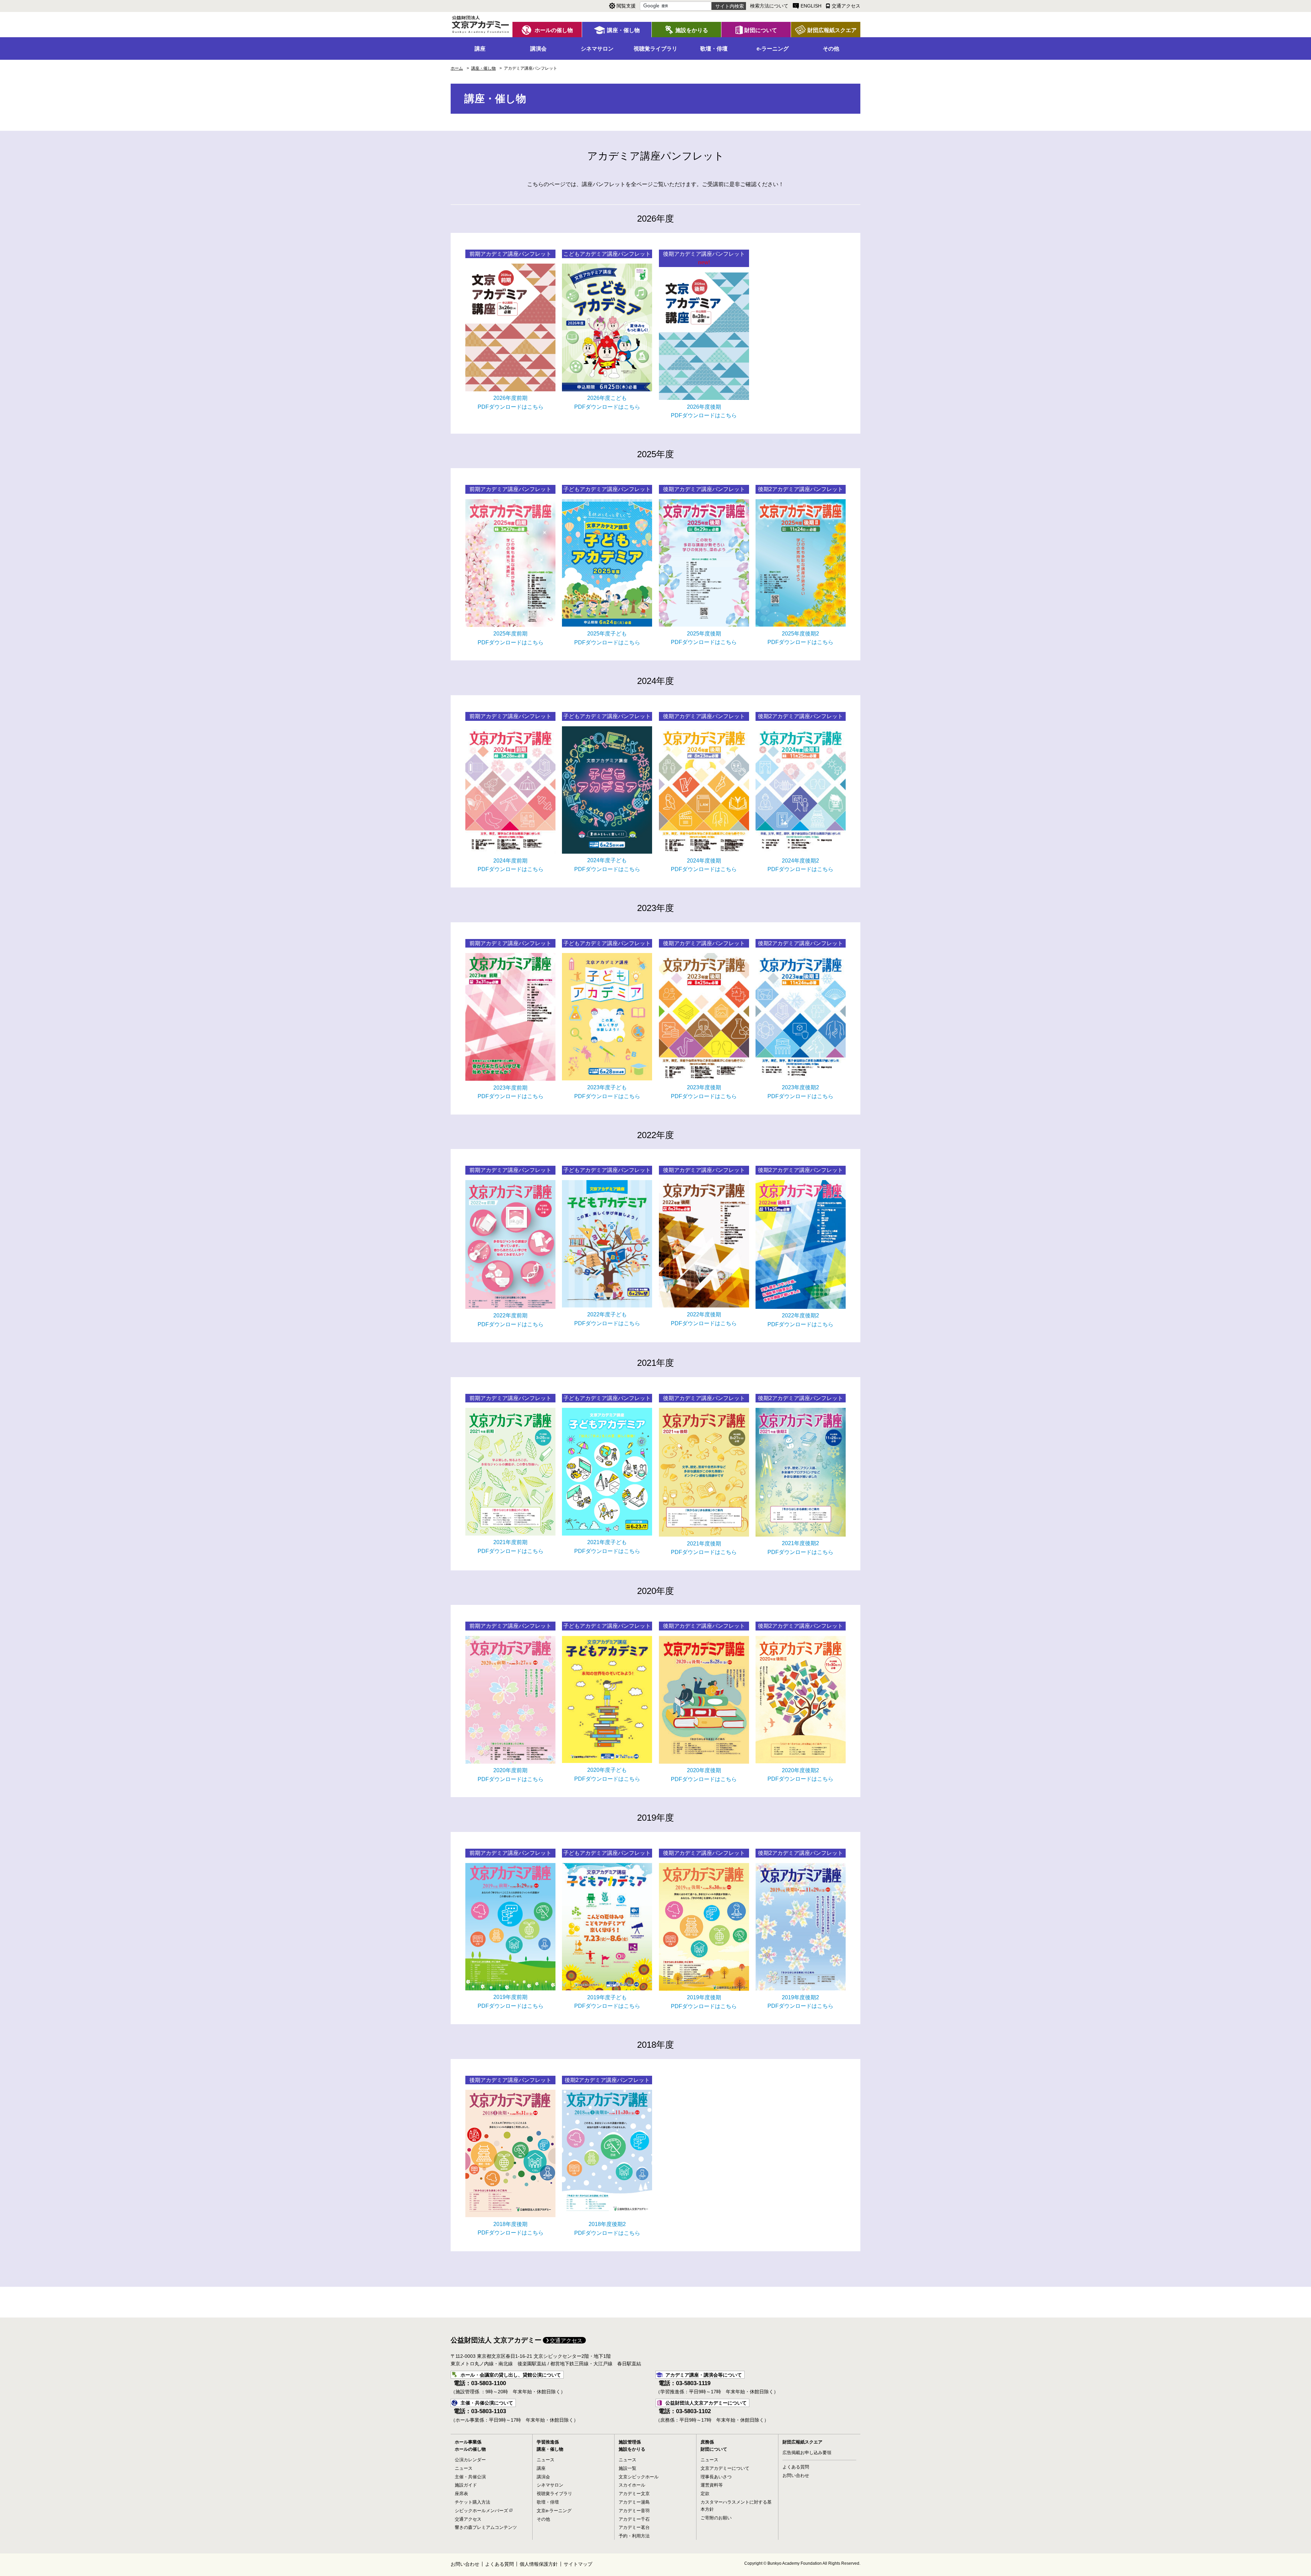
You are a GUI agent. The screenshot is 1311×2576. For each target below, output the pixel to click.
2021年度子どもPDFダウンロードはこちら (607, 1547)
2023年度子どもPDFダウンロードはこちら (607, 1092)
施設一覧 (628, 2468)
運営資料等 (712, 2485)
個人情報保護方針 (539, 2564)
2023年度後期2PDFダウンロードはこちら (800, 1092)
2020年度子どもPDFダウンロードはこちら (607, 1774)
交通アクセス (566, 2341)
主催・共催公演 (470, 2477)
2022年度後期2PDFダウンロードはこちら (800, 1320)
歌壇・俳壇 (548, 2502)
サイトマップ (578, 2564)
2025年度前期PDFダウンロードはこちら (511, 638)
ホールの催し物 (470, 2449)
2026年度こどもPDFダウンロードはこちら (607, 402)
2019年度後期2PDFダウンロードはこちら (800, 2002)
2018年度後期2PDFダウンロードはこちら (607, 2229)
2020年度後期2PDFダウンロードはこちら (800, 1775)
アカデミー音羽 (634, 2511)
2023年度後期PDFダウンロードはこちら (704, 1092)
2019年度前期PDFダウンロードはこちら (511, 2001)
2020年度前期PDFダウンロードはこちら (511, 1775)
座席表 (461, 2494)
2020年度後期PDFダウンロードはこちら (704, 1775)
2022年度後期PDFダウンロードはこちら (704, 1319)
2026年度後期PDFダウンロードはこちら (704, 411)
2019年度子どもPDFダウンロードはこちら (607, 2002)
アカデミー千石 (634, 2519)
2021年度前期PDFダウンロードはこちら (511, 1547)
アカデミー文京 (634, 2494)
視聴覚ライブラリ (554, 2494)
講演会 (543, 2477)
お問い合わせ (796, 2475)
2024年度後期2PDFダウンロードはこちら (800, 865)
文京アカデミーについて (725, 2468)
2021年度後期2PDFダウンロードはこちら (800, 1548)
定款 (705, 2494)
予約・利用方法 (634, 2536)
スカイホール (632, 2485)
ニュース (464, 2468)
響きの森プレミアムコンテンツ (486, 2527)
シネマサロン (550, 2485)
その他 (543, 2519)
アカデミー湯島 (634, 2502)
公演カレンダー (470, 2460)
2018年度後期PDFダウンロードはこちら (511, 2229)
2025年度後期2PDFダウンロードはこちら (800, 638)
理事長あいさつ (716, 2477)
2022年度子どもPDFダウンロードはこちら (607, 1319)
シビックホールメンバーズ (481, 2511)
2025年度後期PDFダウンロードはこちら (704, 638)
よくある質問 (796, 2467)
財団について (714, 2449)
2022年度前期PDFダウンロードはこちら (511, 1320)
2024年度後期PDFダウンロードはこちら (704, 865)
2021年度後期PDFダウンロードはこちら (704, 1548)
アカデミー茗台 (634, 2527)
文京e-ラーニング (554, 2511)
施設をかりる (632, 2449)
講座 (541, 2468)
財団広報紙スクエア (802, 2442)
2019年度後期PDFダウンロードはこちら (704, 2002)
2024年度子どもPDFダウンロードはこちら (607, 865)
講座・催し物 (550, 2449)
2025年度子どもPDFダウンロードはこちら (607, 638)
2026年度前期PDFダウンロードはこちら (511, 402)
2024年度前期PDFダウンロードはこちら (511, 865)
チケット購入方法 (473, 2502)
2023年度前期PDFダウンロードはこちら (511, 1092)
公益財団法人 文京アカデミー (496, 2340)
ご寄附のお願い (716, 2518)
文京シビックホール (639, 2477)
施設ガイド (466, 2485)
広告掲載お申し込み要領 (807, 2453)
